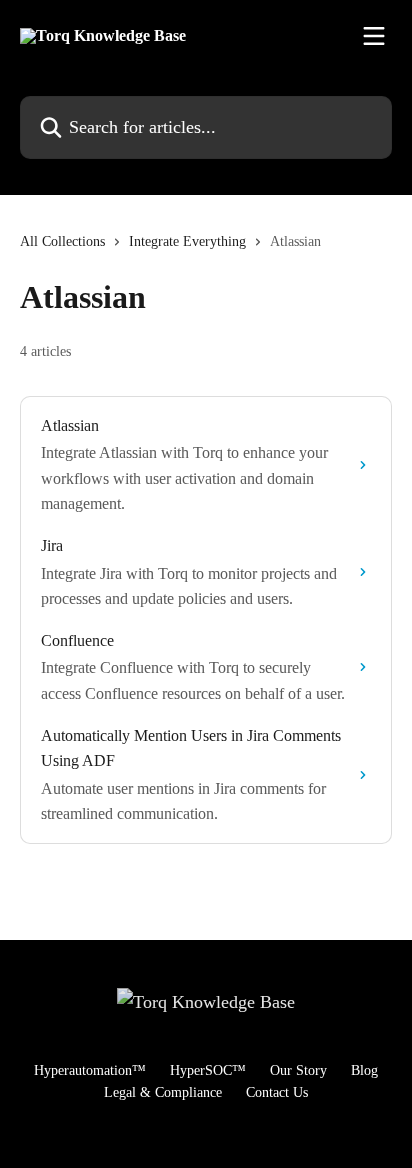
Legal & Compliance (163, 1092)
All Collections (62, 241)
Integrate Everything (187, 241)
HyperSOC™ (208, 1070)
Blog (364, 1070)
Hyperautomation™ (90, 1070)
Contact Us (277, 1092)
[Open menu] (374, 36)
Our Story (298, 1070)
